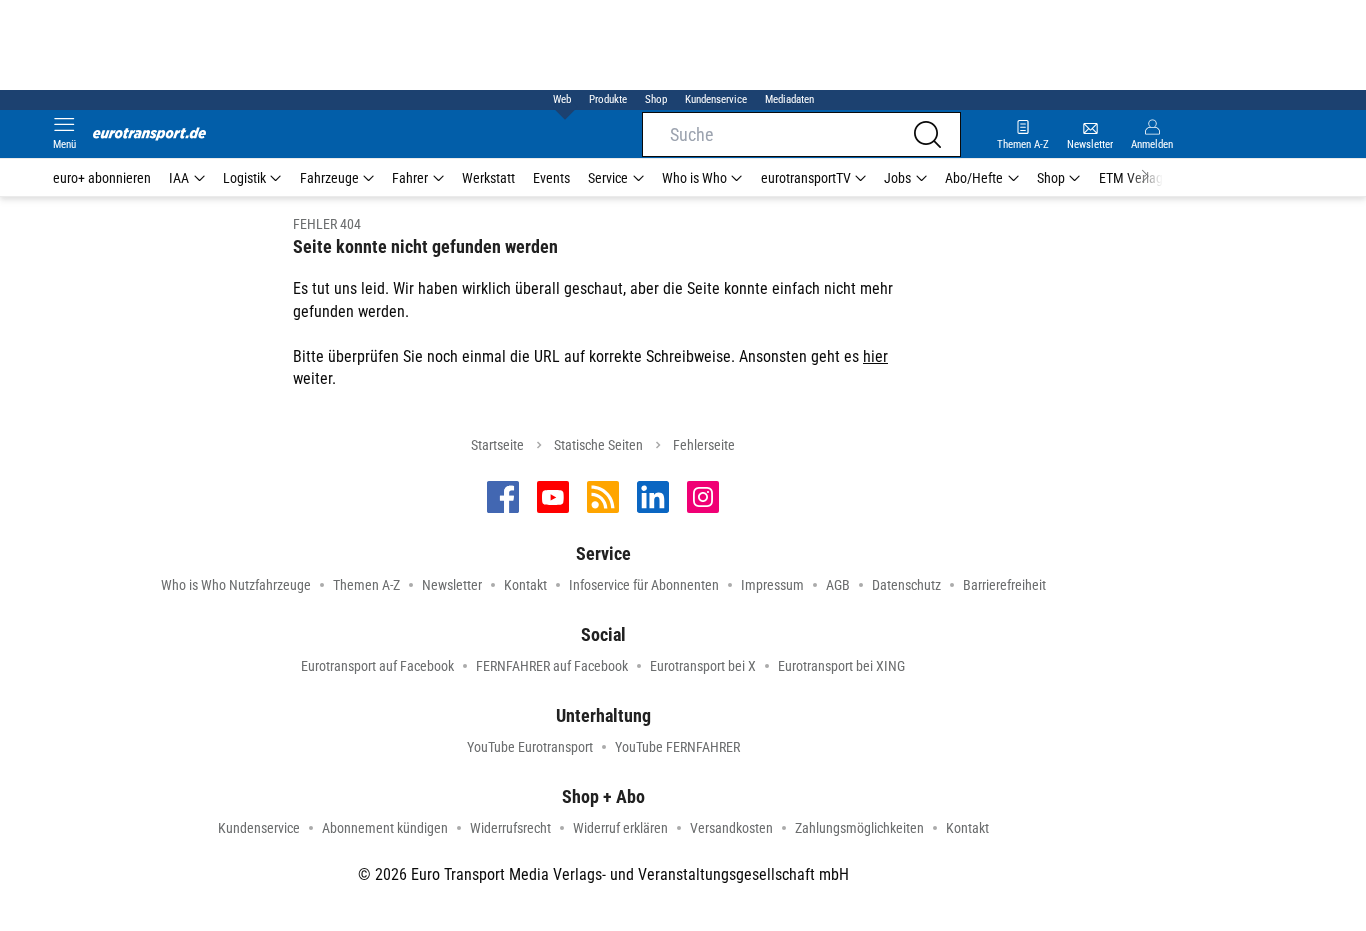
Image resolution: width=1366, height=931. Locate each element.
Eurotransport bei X (703, 666)
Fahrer (410, 178)
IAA (179, 178)
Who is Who (694, 178)
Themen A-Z (366, 585)
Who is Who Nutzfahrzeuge (236, 585)
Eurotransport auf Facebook (377, 666)
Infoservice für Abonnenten (644, 585)
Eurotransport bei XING (841, 666)
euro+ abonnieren (102, 178)
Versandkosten (731, 828)
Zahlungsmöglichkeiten (859, 828)
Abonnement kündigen (385, 828)
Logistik (244, 178)
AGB (838, 585)
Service (608, 178)
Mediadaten (789, 99)
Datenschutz (906, 585)
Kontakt (525, 585)
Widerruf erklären (620, 828)
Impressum (772, 585)
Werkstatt (488, 178)
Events (551, 178)
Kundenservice (716, 99)
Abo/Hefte (974, 178)
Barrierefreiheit (1004, 585)
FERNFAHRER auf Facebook (552, 666)
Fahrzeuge (329, 178)
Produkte (608, 99)
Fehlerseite (704, 445)
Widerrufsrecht (510, 828)
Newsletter (452, 585)
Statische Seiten (598, 445)
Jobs (897, 178)
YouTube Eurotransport (530, 747)
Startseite (497, 445)
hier (875, 356)
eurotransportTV (806, 178)
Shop (656, 99)
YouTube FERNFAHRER (677, 747)
